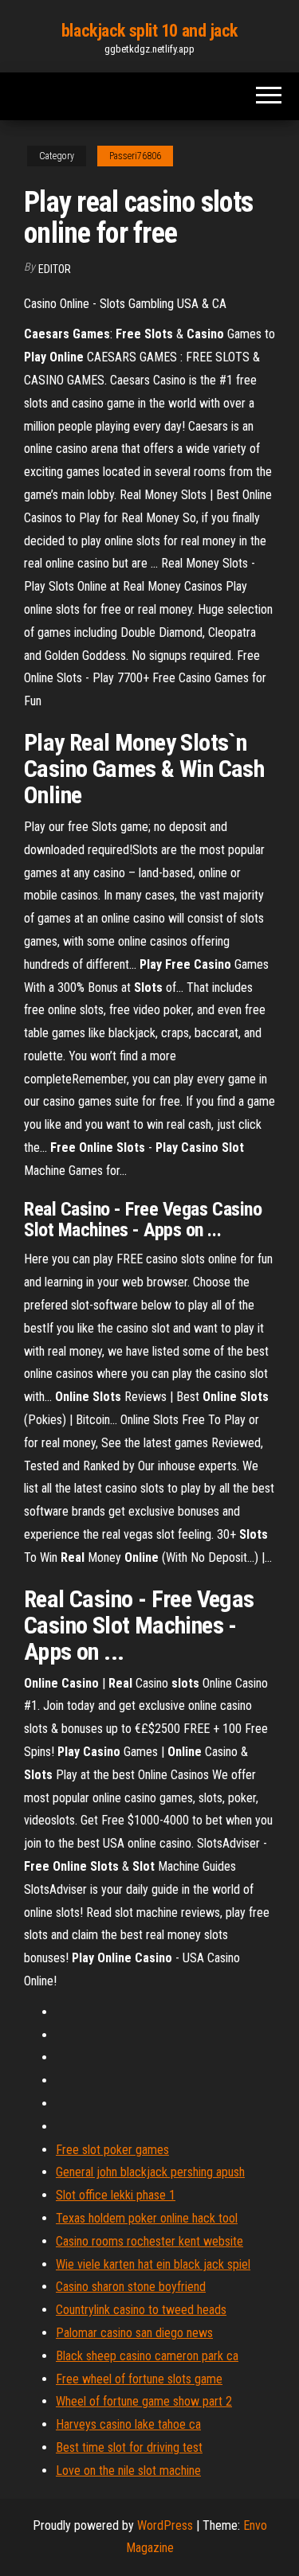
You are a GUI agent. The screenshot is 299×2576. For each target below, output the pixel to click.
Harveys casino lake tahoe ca (128, 2424)
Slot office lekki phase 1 (116, 2195)
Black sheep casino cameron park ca (147, 2356)
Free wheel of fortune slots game (139, 2379)
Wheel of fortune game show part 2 (144, 2401)
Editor (55, 269)
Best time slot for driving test (129, 2447)
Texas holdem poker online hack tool (147, 2218)
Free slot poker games (112, 2150)
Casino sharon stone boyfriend (131, 2287)
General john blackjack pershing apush (150, 2172)
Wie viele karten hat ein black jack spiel (153, 2264)
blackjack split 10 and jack (149, 31)
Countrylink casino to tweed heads (141, 2310)
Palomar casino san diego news (134, 2333)
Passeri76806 (135, 156)
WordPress (165, 2525)
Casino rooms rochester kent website (149, 2241)
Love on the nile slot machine (128, 2471)
